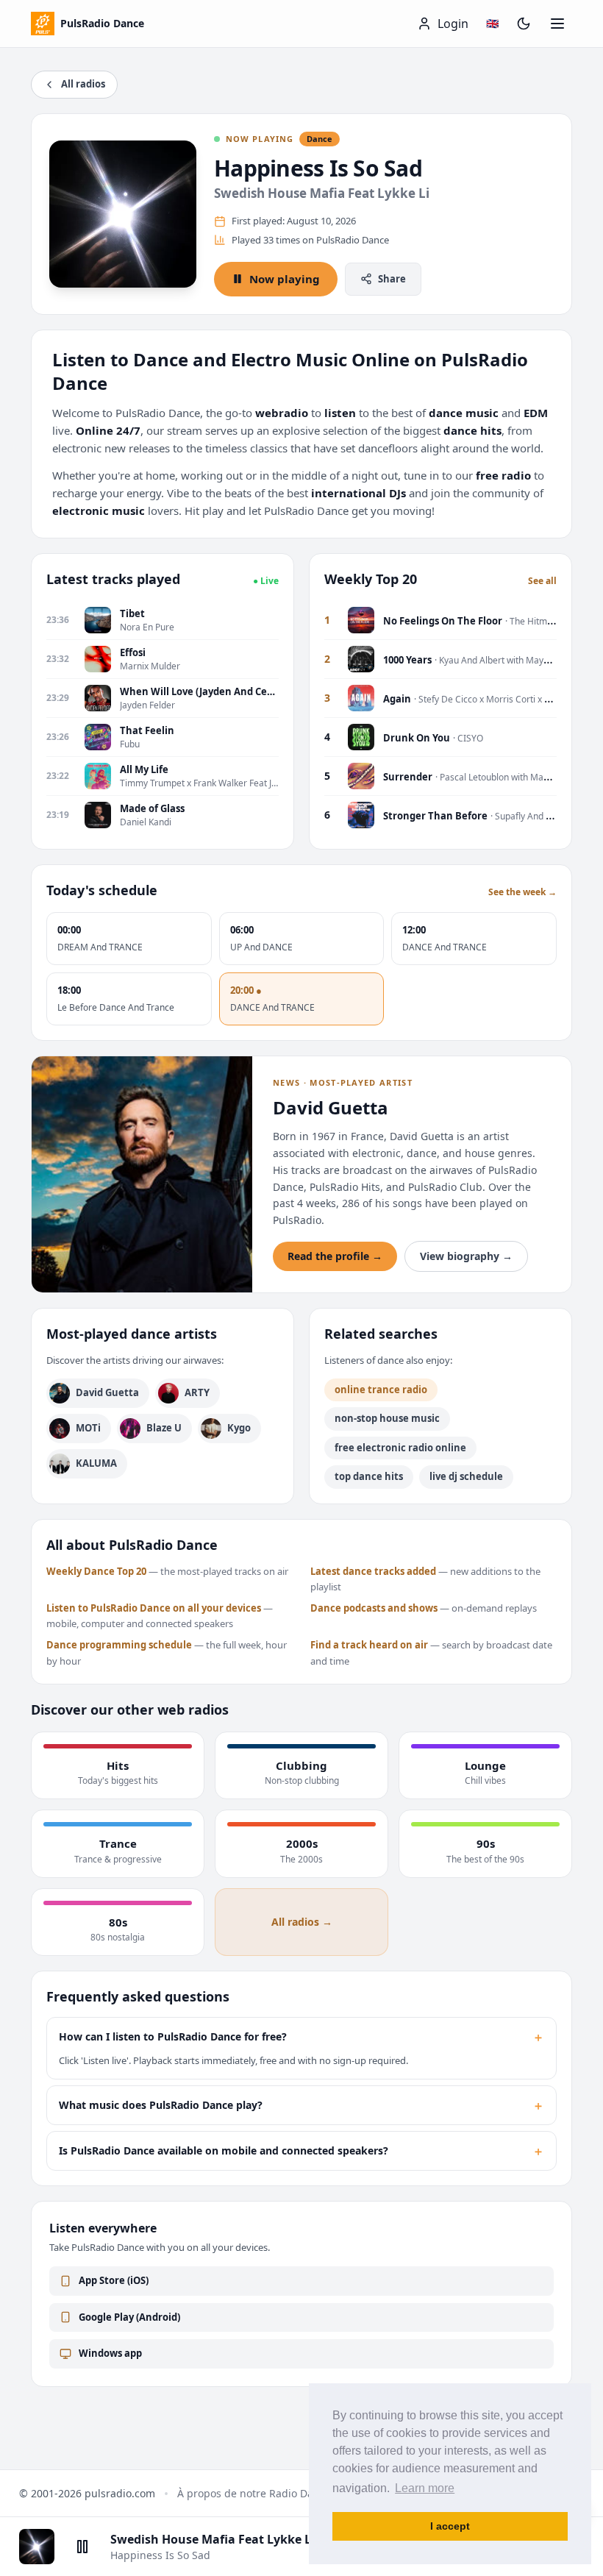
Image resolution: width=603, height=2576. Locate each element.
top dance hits (369, 1476)
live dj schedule (466, 1476)
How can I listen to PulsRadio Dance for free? (301, 2037)
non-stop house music (387, 1418)
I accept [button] (450, 2526)
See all (542, 581)
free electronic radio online (400, 1448)
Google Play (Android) (129, 2317)
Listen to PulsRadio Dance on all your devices (154, 1608)
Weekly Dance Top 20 (96, 1571)
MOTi (88, 1428)
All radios (83, 84)
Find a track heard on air (369, 1645)
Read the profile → (335, 1256)
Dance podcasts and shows (374, 1608)
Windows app (110, 2353)
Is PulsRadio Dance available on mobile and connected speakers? (301, 2151)
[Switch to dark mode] (524, 24)
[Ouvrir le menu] (557, 24)
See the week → (522, 892)
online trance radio (381, 1390)
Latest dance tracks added (373, 1571)
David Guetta (107, 1392)
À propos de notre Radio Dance (254, 2493)
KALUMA (96, 1463)
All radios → (302, 1922)
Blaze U (164, 1428)
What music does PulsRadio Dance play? (301, 2105)
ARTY (197, 1392)
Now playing (285, 279)
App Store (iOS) (114, 2280)
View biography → (466, 1256)
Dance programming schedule (119, 1645)
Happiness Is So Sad (318, 168)
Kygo (239, 1428)
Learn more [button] (425, 2488)
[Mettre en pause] (82, 2547)
